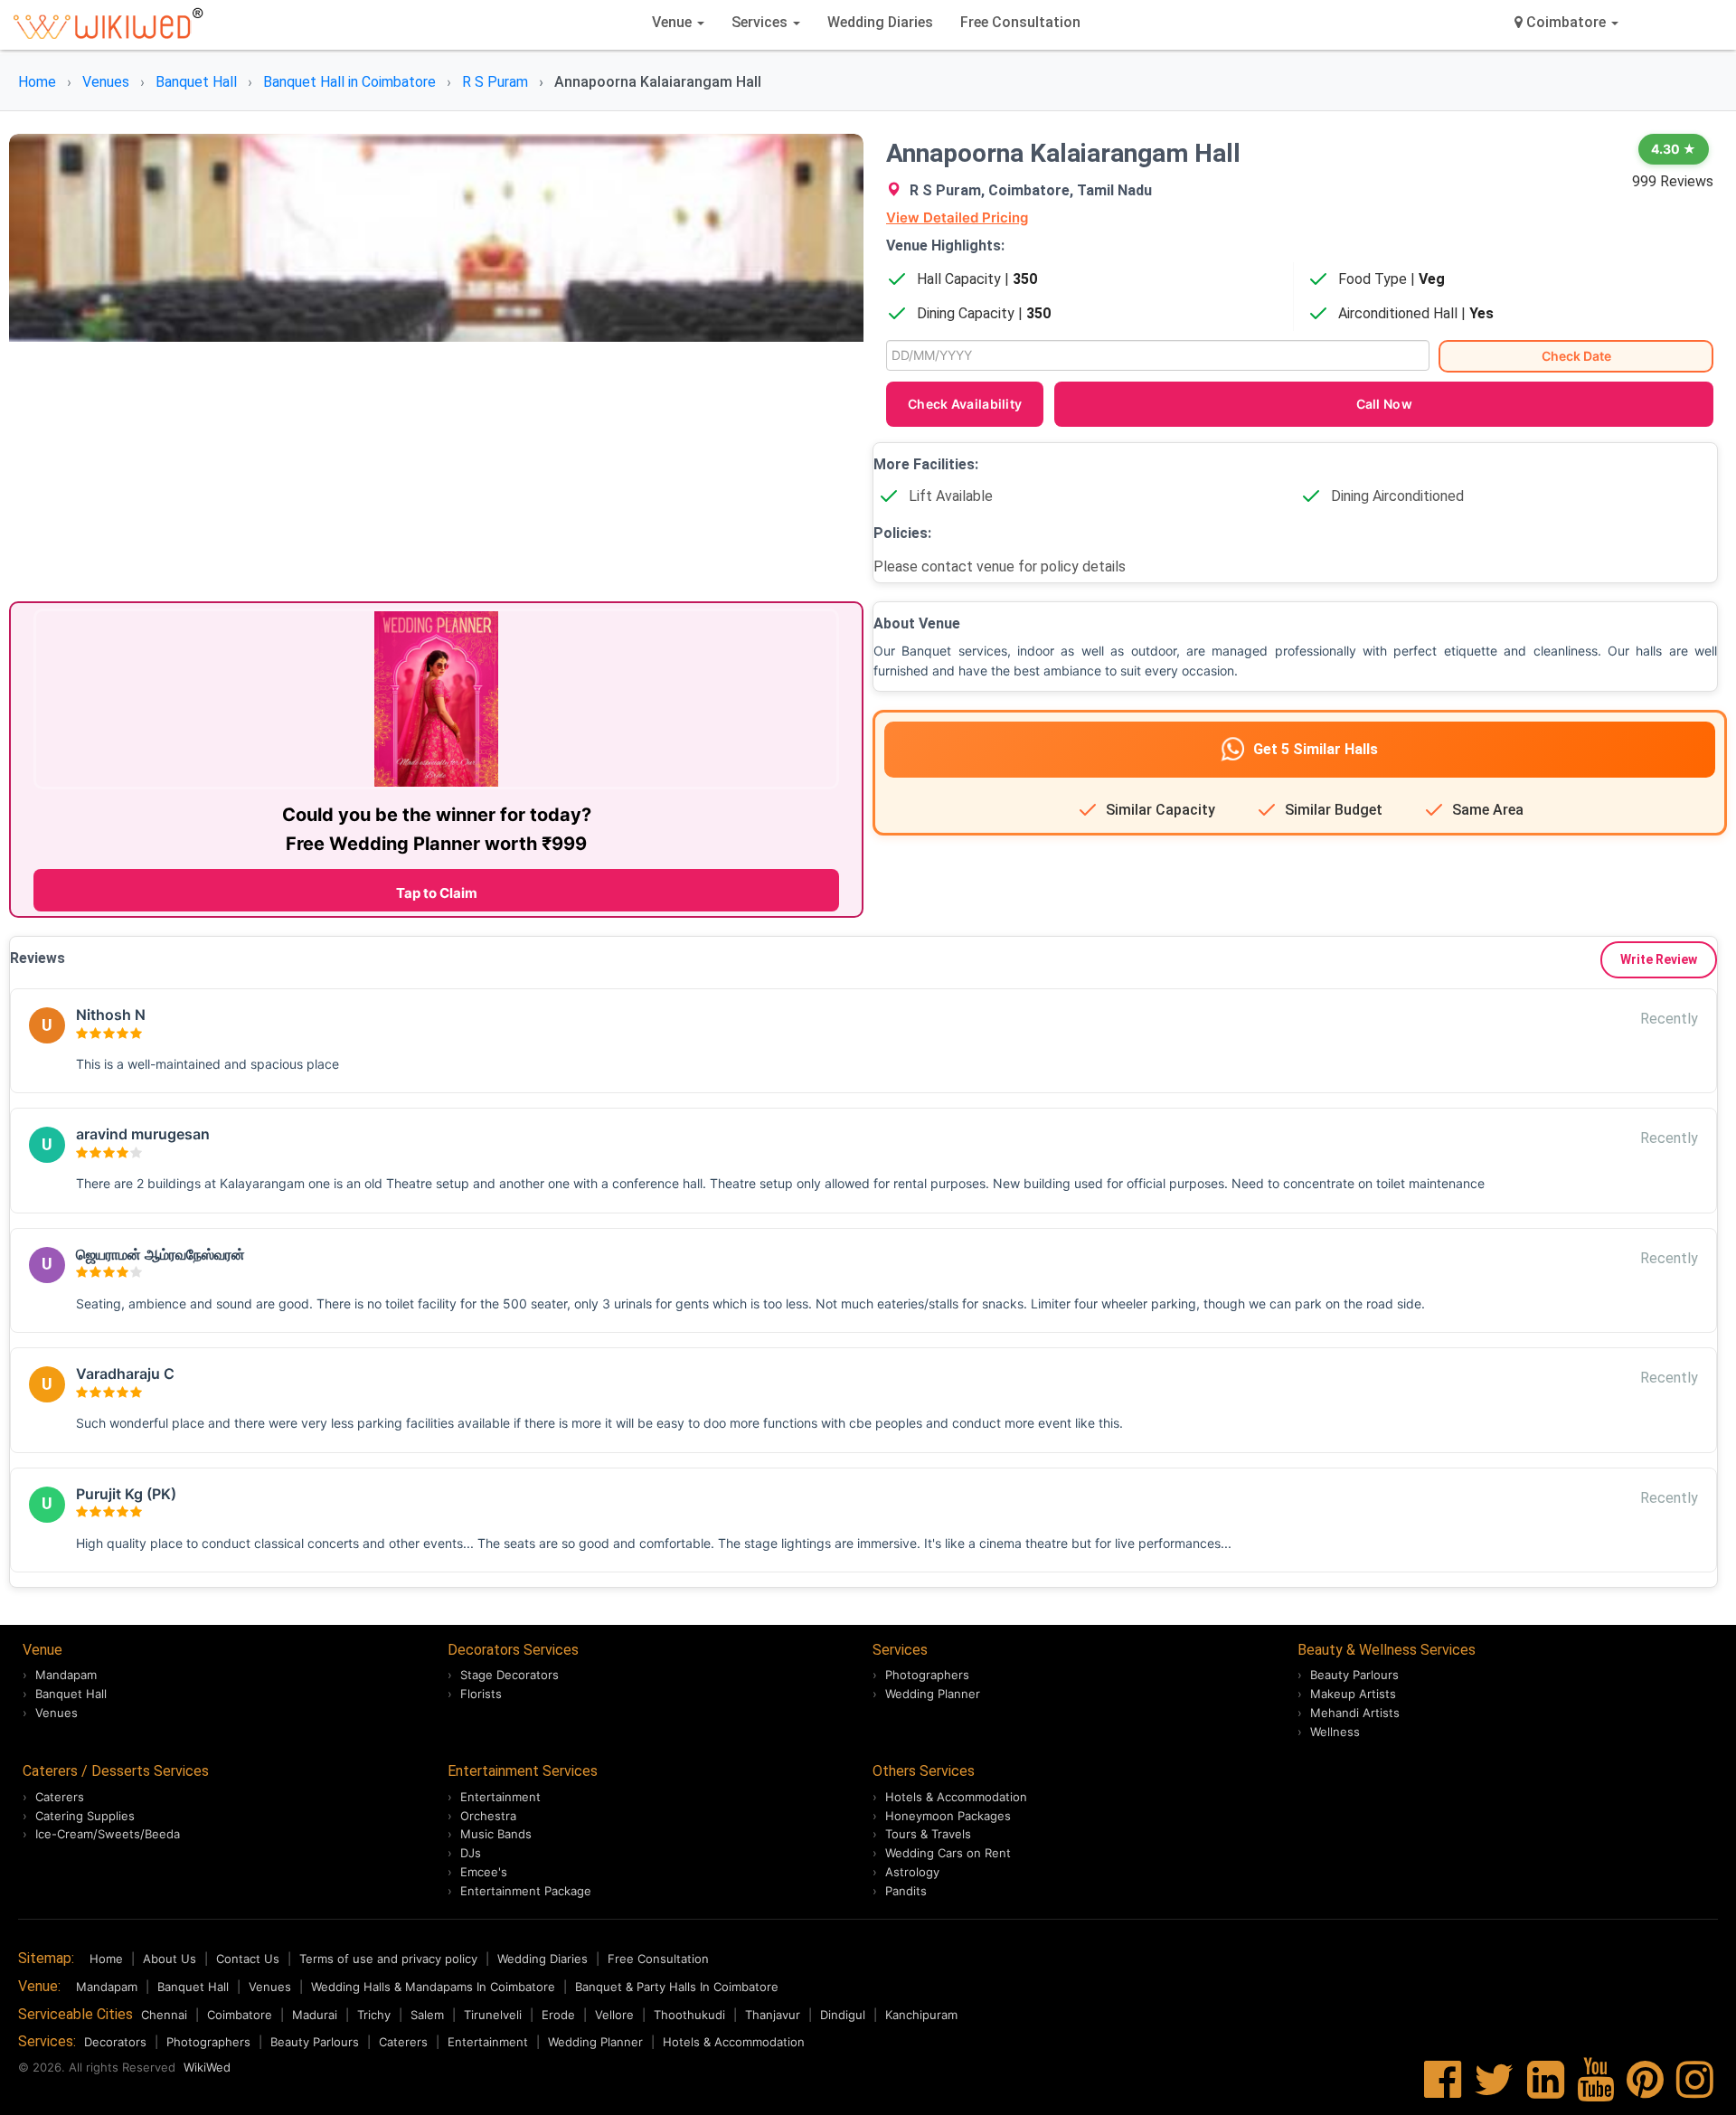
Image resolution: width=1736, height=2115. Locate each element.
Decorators (115, 2042)
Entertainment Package (526, 1891)
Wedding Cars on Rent (948, 1853)
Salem (427, 2015)
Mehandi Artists (1355, 1713)
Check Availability (965, 404)
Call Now (1384, 404)
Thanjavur (773, 2015)
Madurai (315, 2015)
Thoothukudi (689, 2015)
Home (106, 1959)
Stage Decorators (509, 1675)
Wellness (1335, 1732)
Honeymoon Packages (948, 1816)
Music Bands (496, 1834)
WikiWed (207, 2067)
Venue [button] (674, 22)
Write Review (1659, 959)
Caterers (60, 1797)
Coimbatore (240, 2015)
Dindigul (843, 2015)
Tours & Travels (928, 1834)
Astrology (912, 1872)
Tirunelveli (493, 2015)
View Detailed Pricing (957, 217)
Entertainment (500, 1797)
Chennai (164, 2015)
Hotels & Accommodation (956, 1797)
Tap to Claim (437, 893)
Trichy (374, 2015)
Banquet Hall (71, 1694)
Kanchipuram (921, 2015)
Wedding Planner (933, 1694)
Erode (558, 2015)
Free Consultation (1020, 22)
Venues (57, 1713)
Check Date (1576, 356)
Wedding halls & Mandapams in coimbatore (433, 1987)
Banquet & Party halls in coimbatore (677, 1987)
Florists (481, 1694)
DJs (471, 1853)
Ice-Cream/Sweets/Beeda (108, 1834)
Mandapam (66, 1675)
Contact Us (248, 1959)
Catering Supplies (85, 1816)
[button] (1566, 23)
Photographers (927, 1675)
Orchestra (488, 1816)
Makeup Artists (1353, 1694)
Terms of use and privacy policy (388, 1959)
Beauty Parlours (1354, 1675)
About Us (170, 1959)
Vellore (614, 2015)
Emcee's (484, 1872)
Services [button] (761, 22)
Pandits (906, 1891)
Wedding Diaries (880, 22)
